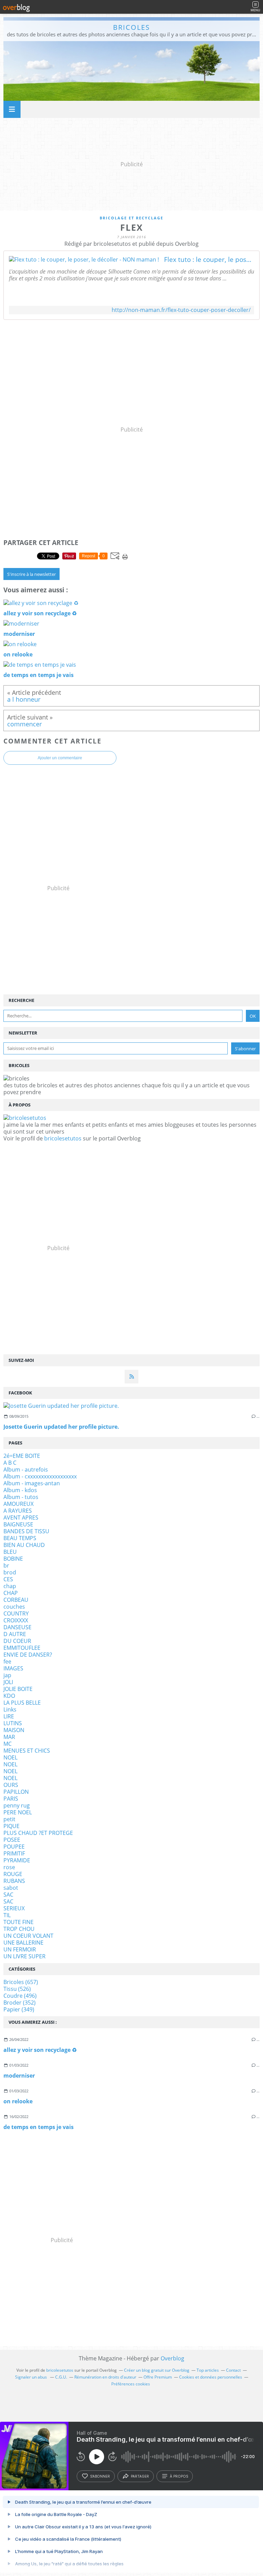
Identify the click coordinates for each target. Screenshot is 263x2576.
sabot (11, 1888)
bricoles (131, 27)
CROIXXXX (16, 1620)
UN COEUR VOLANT (28, 1936)
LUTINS (13, 1723)
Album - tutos (21, 1497)
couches (14, 1607)
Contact (233, 2370)
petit (9, 1819)
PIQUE (11, 1826)
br (6, 1565)
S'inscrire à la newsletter (32, 574)
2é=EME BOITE (22, 1456)
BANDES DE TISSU (26, 1531)
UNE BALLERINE (23, 1943)
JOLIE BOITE (18, 1689)
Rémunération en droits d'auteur (105, 2377)
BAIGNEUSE (18, 1524)
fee (7, 1661)
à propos (179, 2476)
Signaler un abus (32, 2377)
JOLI (8, 1682)
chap (10, 1586)
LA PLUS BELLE (22, 1703)
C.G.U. (61, 2377)
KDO (9, 1696)
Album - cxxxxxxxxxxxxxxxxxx (40, 1476)
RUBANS (14, 1881)
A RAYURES (18, 1511)
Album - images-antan (32, 1483)
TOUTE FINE (18, 1922)
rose (9, 1867)
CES (8, 1579)
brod (10, 1572)
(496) (20, 1996)
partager (140, 2476)
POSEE (12, 1840)
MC (8, 1744)
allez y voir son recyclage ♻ (40, 2050)
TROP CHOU (19, 1929)
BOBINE (13, 1559)
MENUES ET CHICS (27, 1751)
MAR (9, 1737)
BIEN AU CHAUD (24, 1545)
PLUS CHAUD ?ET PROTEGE (38, 1833)
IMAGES (13, 1668)
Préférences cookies (131, 2384)
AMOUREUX (18, 1504)
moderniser (19, 2076)
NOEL (10, 1757)
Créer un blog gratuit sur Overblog (157, 2370)
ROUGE (13, 1874)
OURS (11, 1785)
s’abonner (100, 2476)
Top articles (208, 2370)
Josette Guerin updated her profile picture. (61, 1427)
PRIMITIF (14, 1853)
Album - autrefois (26, 1470)
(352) (20, 2003)
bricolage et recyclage (131, 218)
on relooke (18, 2101)
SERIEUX (14, 1908)
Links (10, 1709)
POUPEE (14, 1847)
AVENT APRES (21, 1517)
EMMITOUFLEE (22, 1648)
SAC (8, 1895)
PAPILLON (16, 1792)
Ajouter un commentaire (60, 758)
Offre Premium (158, 2377)
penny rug (17, 1805)
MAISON (14, 1730)
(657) (21, 1982)
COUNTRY (16, 1613)
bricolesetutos (63, 1138)
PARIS (11, 1799)
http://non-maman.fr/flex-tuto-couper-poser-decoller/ (181, 310)
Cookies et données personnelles (211, 2377)
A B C (10, 1463)
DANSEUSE (17, 1627)
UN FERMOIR (20, 1949)
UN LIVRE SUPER (24, 1956)
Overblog (172, 2358)
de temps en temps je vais (39, 2127)
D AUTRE (15, 1634)
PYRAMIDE (17, 1860)
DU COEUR (17, 1641)
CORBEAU (16, 1600)
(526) (17, 1989)
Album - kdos (20, 1490)
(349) (19, 2009)
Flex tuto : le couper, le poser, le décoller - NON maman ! (209, 259)
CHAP (11, 1593)
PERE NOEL (18, 1812)
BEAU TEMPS (20, 1538)
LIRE (9, 1716)
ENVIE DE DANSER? (28, 1655)
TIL (7, 1915)
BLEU (10, 1552)
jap (7, 1675)
